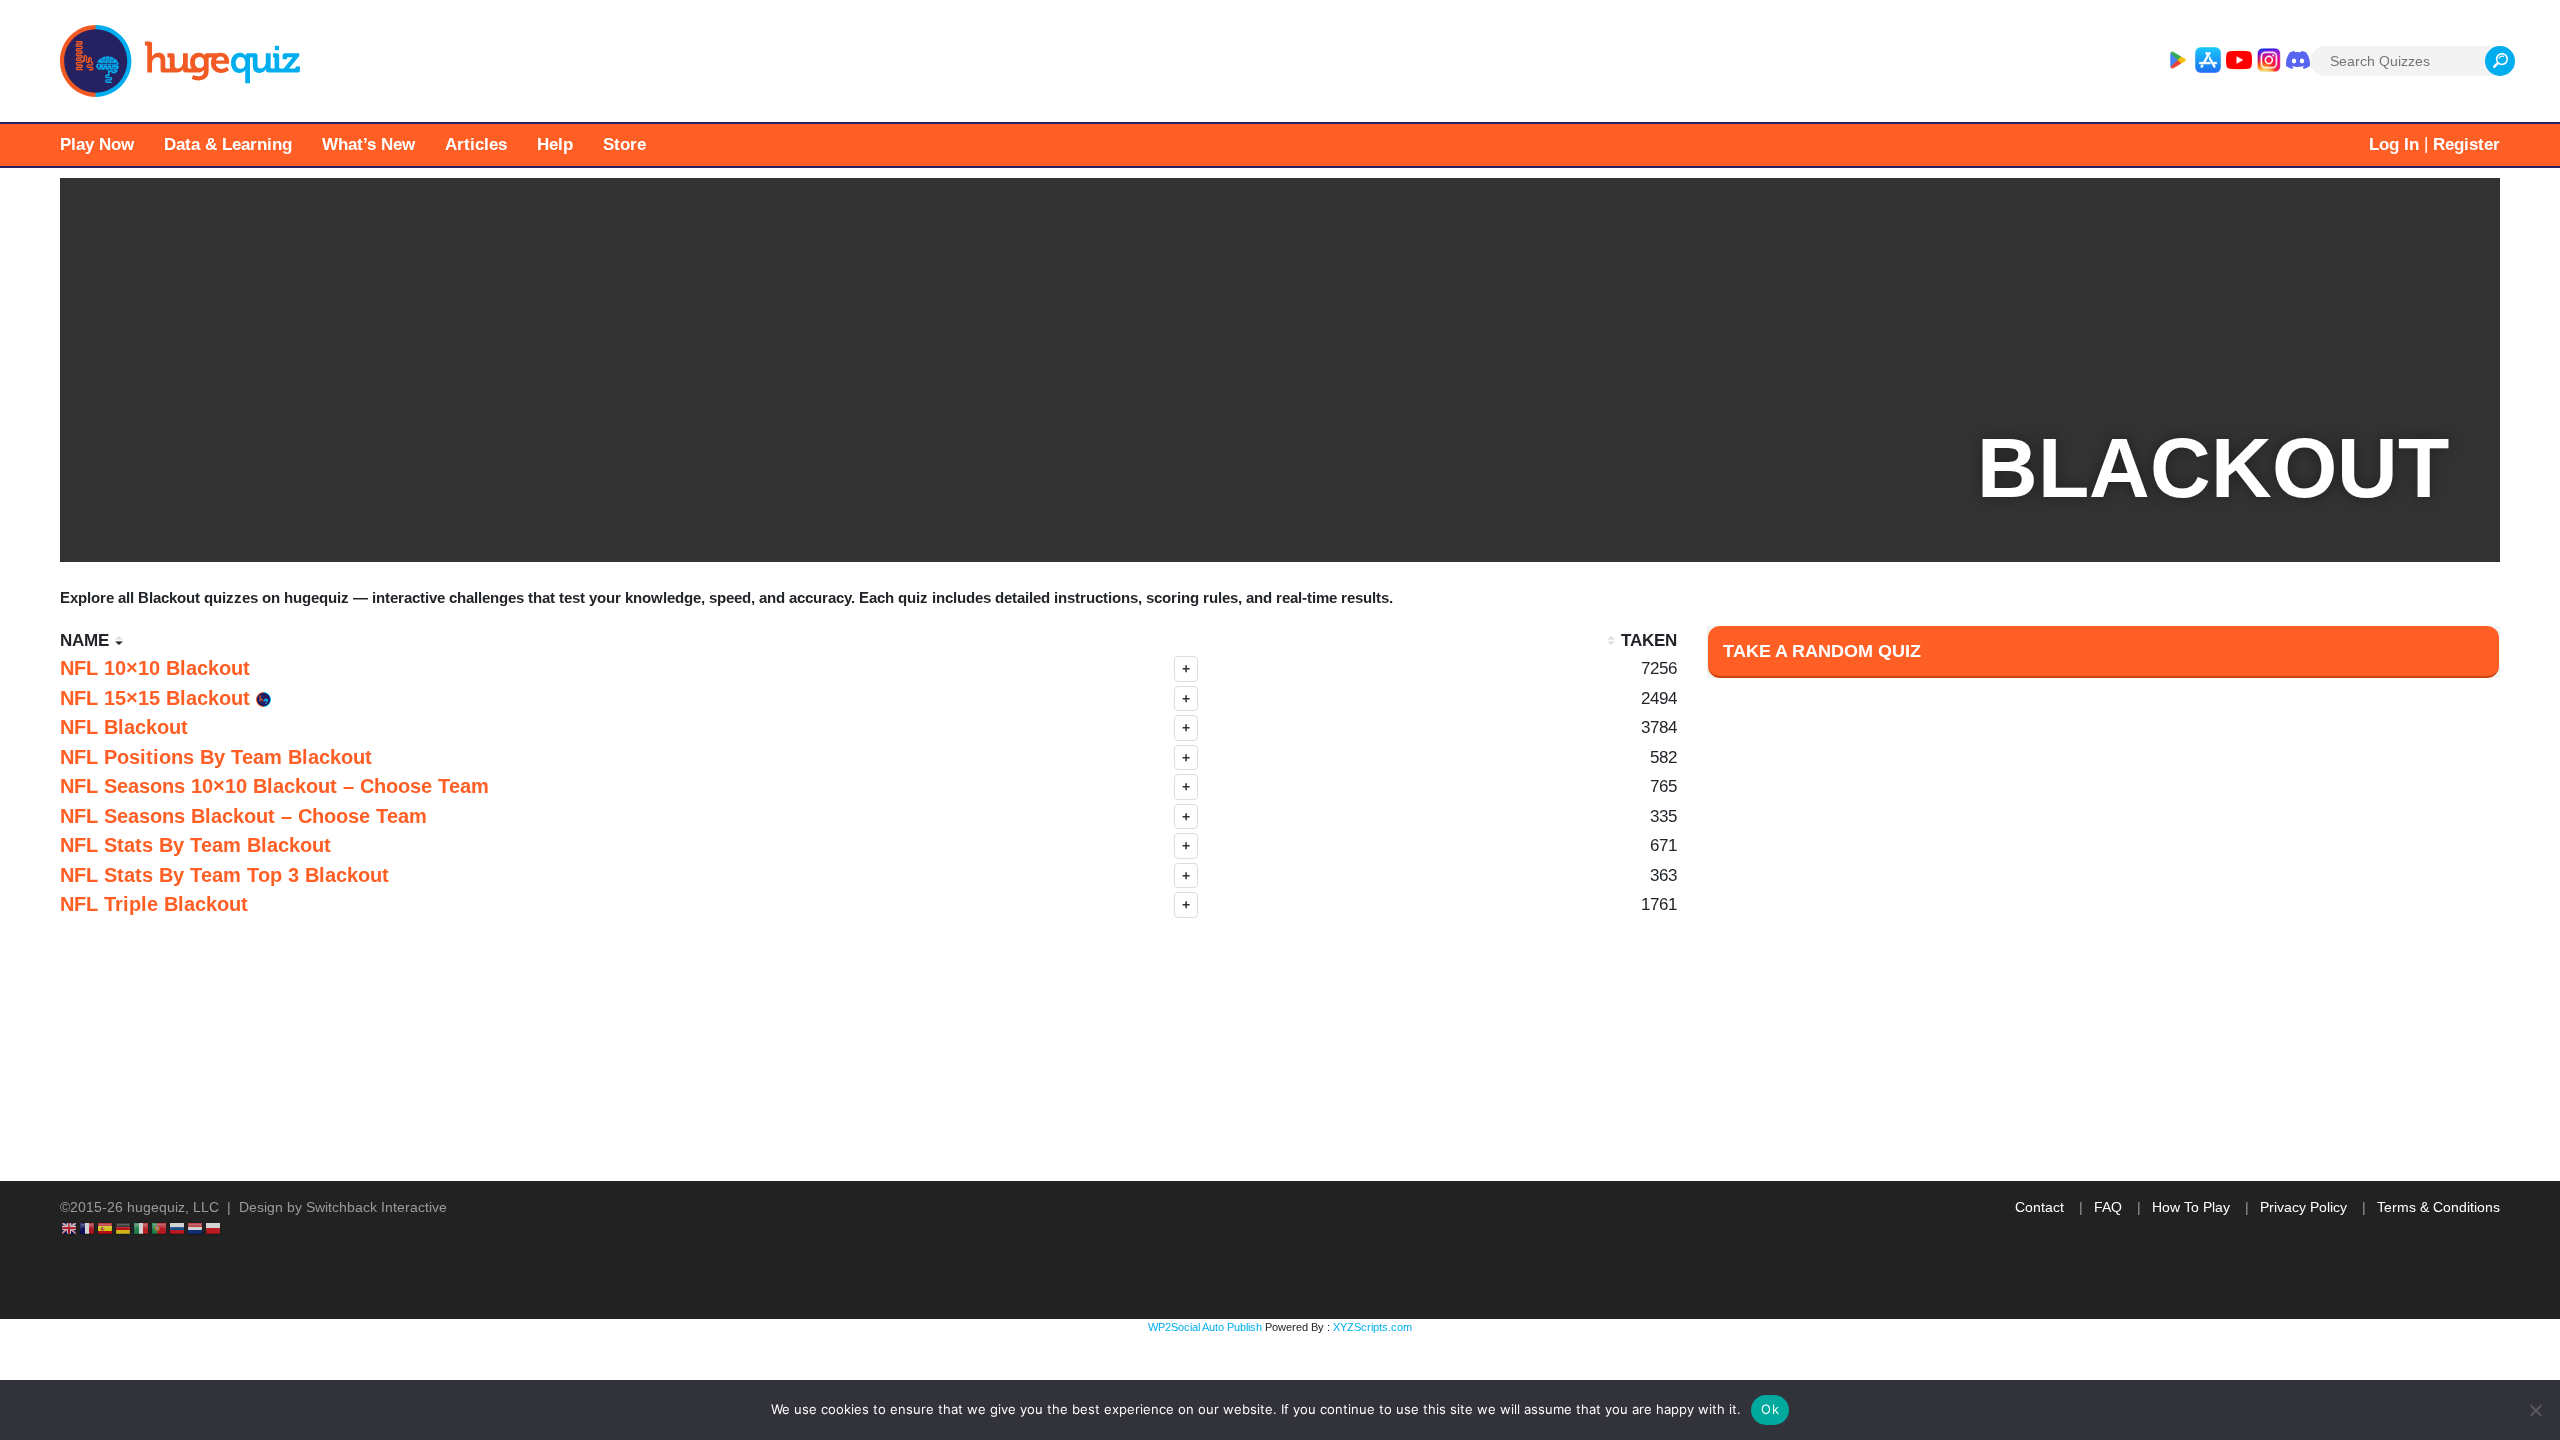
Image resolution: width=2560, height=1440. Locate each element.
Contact (2039, 1207)
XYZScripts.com (1372, 1327)
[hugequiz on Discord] (2298, 61)
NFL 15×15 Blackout (158, 698)
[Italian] (142, 1228)
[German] (124, 1228)
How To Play (2191, 1207)
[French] (88, 1228)
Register (2466, 144)
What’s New (368, 144)
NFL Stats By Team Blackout (195, 845)
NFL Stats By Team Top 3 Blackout (224, 875)
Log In (2394, 144)
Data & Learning (228, 144)
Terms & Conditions (2438, 1207)
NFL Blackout (124, 727)
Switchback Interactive (376, 1207)
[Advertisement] (2103, 1063)
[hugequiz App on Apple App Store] (2208, 61)
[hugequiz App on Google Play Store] (2177, 61)
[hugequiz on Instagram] (2269, 61)
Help (555, 144)
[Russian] (178, 1228)
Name (84, 640)
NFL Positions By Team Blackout (216, 757)
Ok (1770, 1409)
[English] (70, 1228)
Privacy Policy (2303, 1207)
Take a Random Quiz (1822, 651)
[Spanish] (106, 1228)
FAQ (2108, 1207)
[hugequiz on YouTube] (2239, 61)
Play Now (97, 144)
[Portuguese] (160, 1228)
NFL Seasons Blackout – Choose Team (243, 816)
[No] (2535, 1410)
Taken (1649, 640)
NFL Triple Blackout (154, 904)
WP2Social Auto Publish (1205, 1327)
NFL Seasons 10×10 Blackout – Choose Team (274, 786)
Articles (476, 144)
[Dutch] (196, 1228)
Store (624, 144)
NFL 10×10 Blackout (155, 668)
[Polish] (214, 1228)
